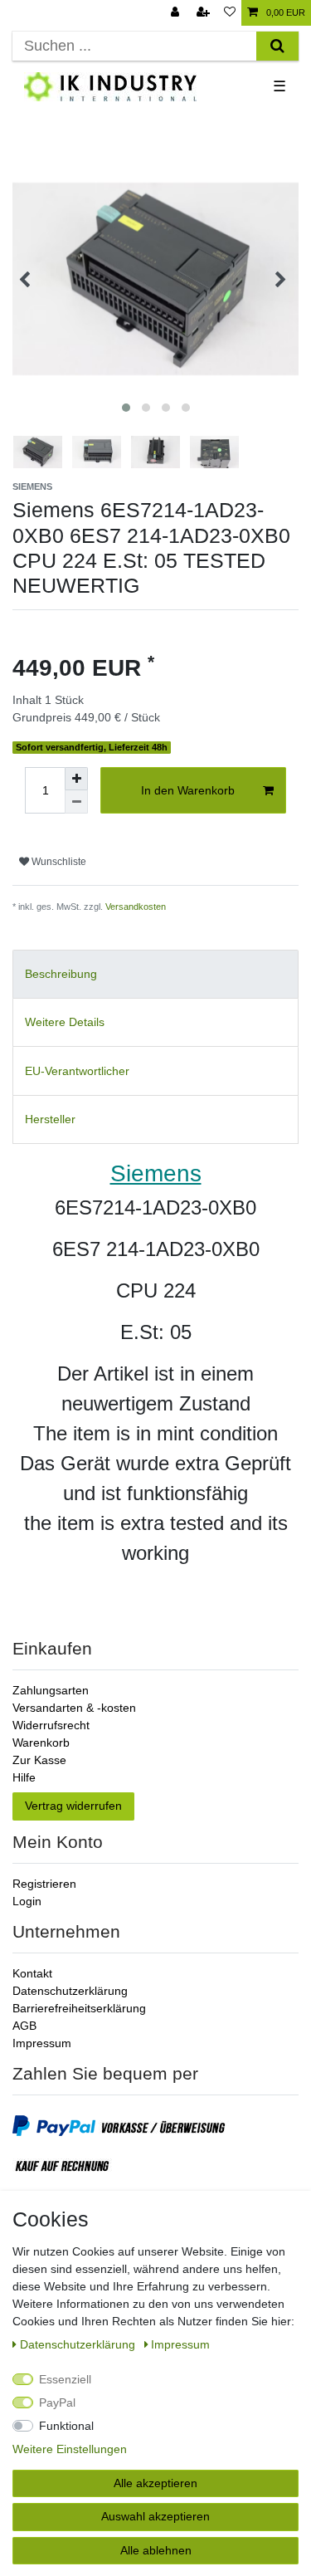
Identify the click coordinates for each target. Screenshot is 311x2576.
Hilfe (24, 1777)
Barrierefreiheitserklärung (79, 2008)
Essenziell (65, 2379)
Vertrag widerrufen (73, 1806)
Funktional (66, 2426)
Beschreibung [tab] (61, 974)
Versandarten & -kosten (74, 1708)
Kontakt (32, 1973)
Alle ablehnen (156, 2550)
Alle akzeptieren (155, 2483)
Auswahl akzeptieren (155, 2516)
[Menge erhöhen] (76, 779)
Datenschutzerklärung (70, 1991)
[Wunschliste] (230, 13)
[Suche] (277, 46)
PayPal (57, 2402)
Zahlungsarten (51, 1690)
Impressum (42, 2043)
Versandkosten (136, 907)
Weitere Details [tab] (65, 1022)
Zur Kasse (39, 1760)
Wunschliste (58, 862)
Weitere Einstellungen (70, 2449)
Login (27, 1901)
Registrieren (44, 1884)
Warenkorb (41, 1743)
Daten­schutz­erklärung (79, 2344)
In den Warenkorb (188, 790)
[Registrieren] (205, 13)
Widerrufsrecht (51, 1725)
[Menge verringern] (76, 802)
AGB (24, 2026)
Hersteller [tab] (50, 1119)
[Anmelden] (177, 13)
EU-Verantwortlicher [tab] (77, 1071)
